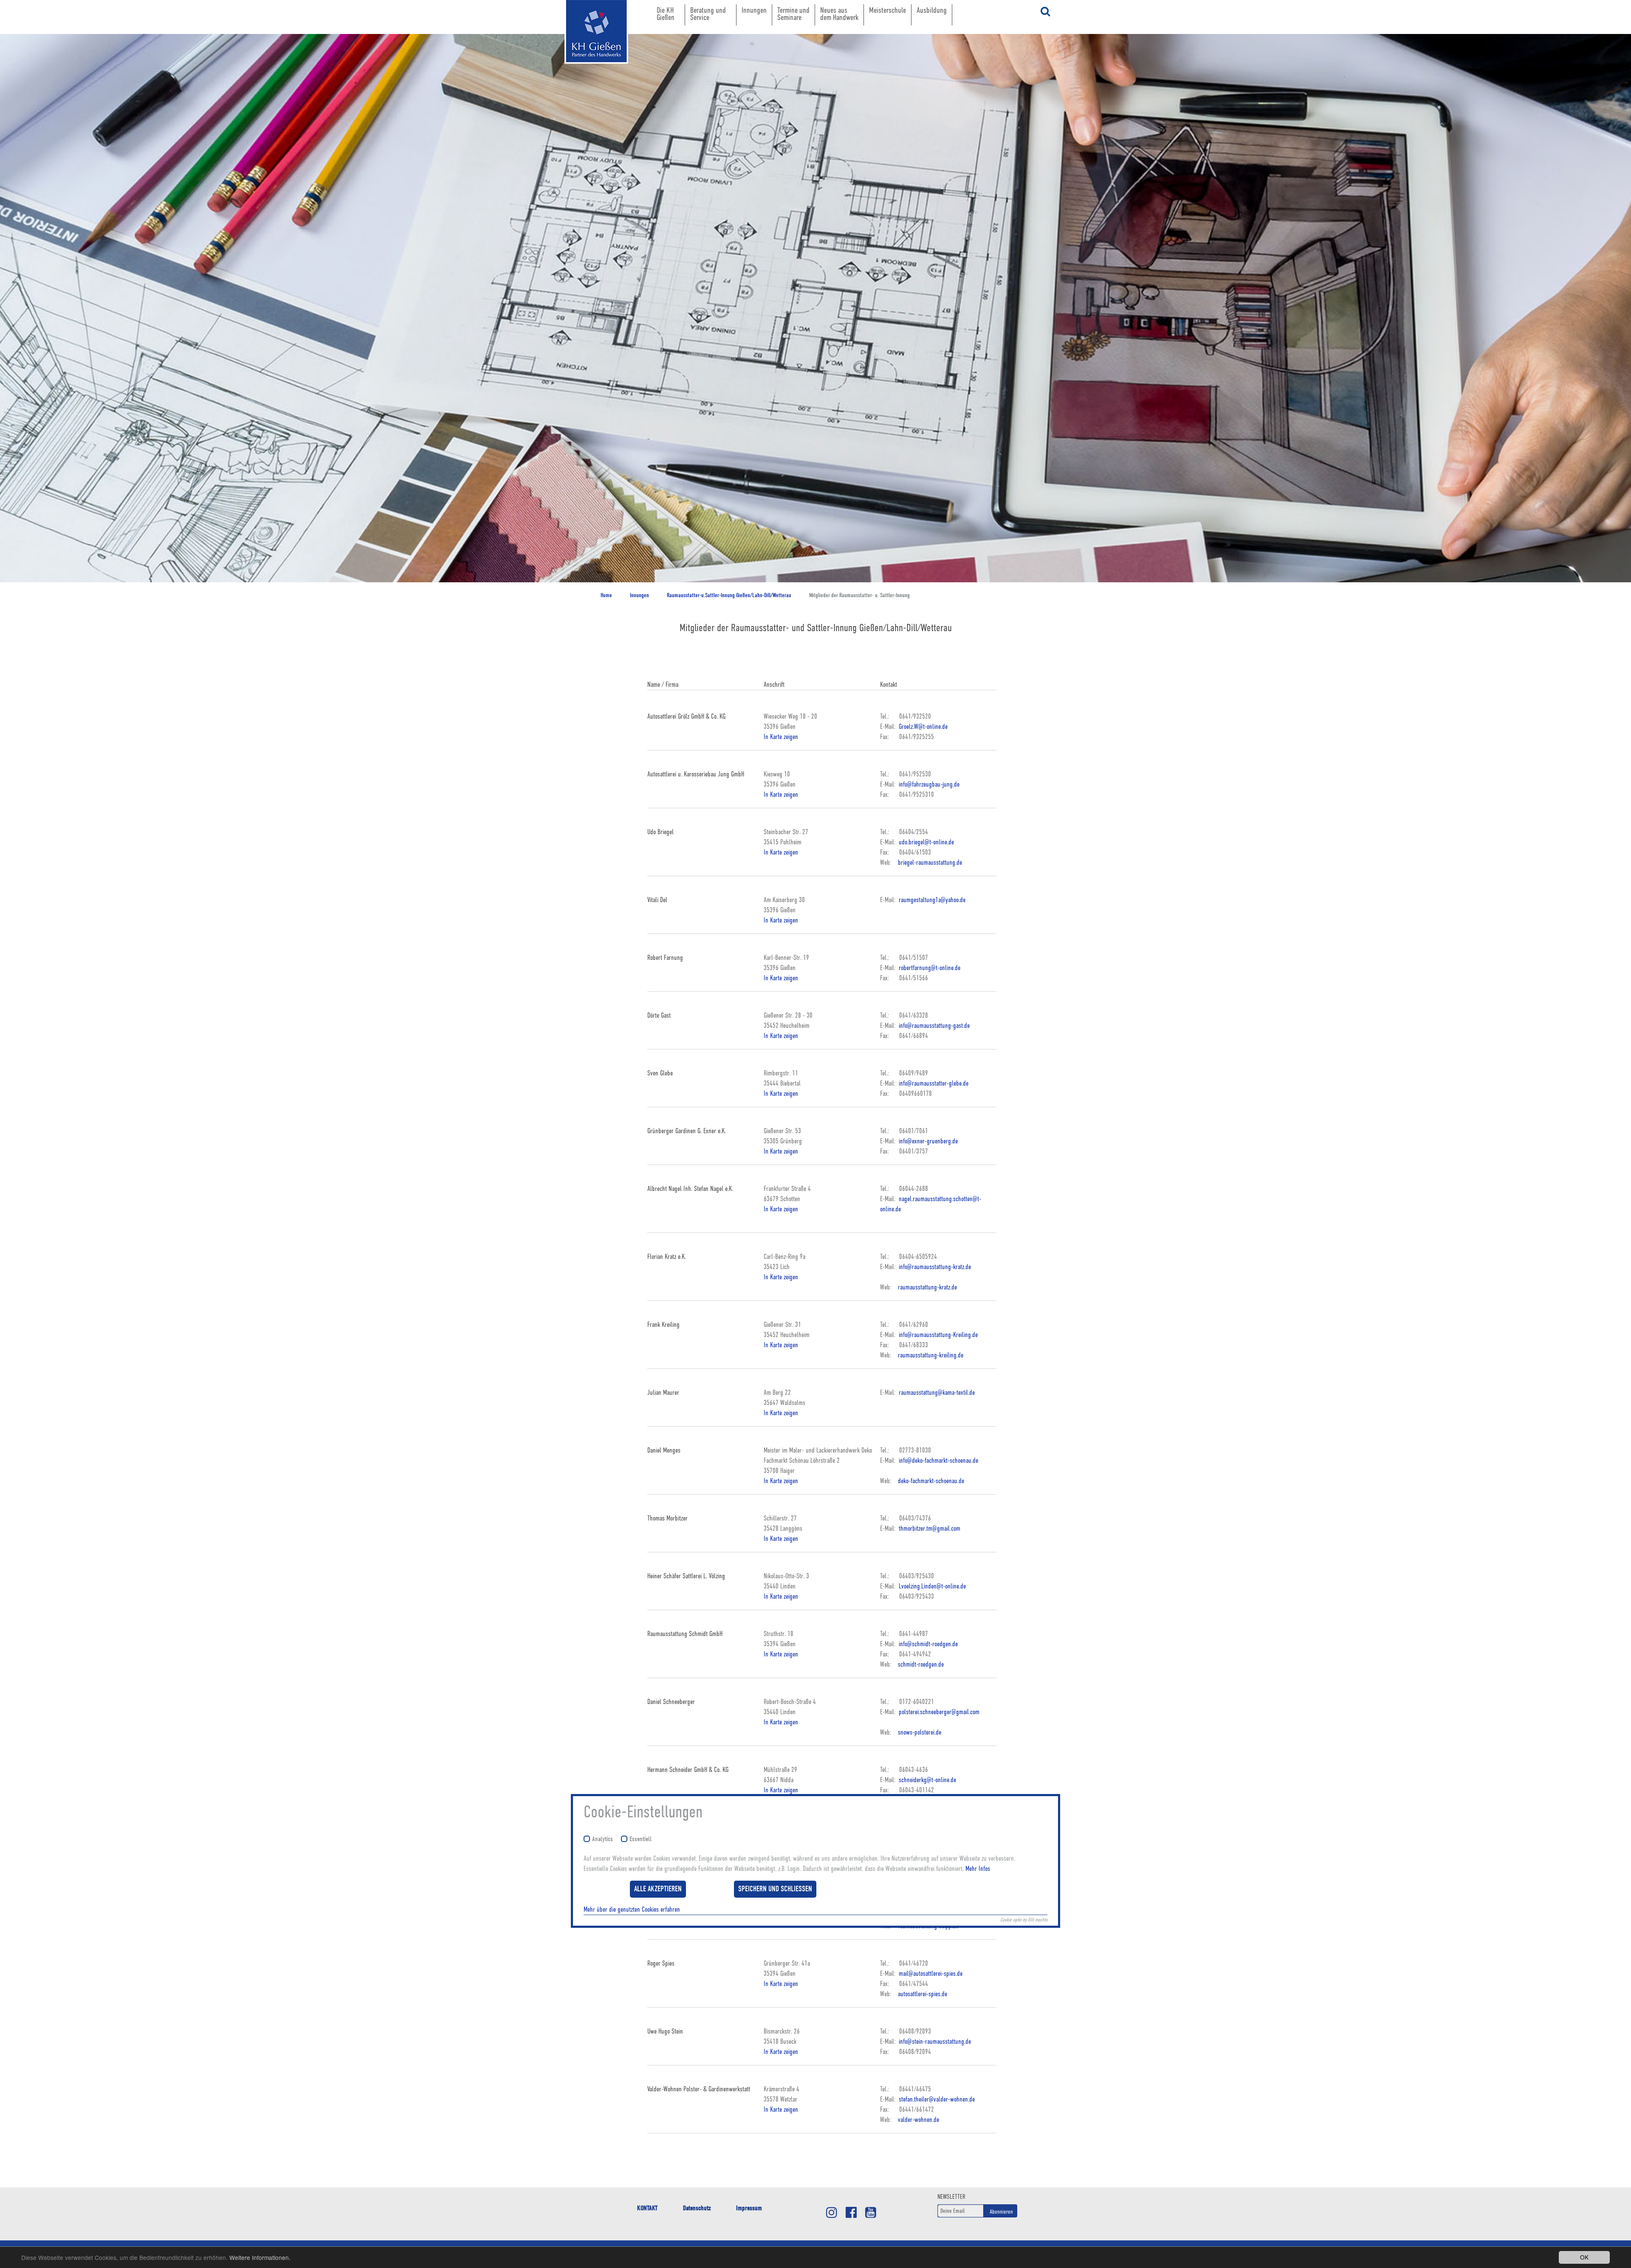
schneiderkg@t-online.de (927, 1780)
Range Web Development (588, 76)
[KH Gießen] (588, 32)
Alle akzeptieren (658, 1889)
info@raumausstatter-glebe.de (933, 1083)
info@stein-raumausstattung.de (934, 2042)
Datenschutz (697, 2208)
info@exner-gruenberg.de (927, 1141)
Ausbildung (932, 10)
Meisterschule (887, 10)
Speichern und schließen (775, 1889)
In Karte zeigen (781, 737)
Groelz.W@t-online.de (922, 727)
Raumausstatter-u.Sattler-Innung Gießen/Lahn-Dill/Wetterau (729, 595)
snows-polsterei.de (920, 1732)
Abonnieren (1001, 2212)
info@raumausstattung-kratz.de (934, 1267)
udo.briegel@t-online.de (926, 842)
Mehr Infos (978, 1869)
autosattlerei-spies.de (923, 1994)
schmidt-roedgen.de (921, 1664)
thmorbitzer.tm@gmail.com (929, 1529)
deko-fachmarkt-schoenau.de (931, 1481)
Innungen (754, 10)
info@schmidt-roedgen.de (927, 1644)
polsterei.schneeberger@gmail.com (938, 1712)
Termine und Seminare (793, 14)
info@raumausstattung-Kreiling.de (937, 1335)
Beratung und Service (708, 14)
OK (1584, 2257)
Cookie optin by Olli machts (1024, 1920)
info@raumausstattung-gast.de (933, 1026)
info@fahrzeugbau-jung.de (928, 784)
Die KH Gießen (666, 14)
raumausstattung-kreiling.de (931, 1355)
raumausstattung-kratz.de (927, 1287)
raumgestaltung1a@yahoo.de (931, 900)
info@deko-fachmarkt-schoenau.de (938, 1461)
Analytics (602, 1839)
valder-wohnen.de (918, 2120)
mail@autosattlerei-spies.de (930, 1974)
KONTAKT (647, 2208)
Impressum (749, 2208)
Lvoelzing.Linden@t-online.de (931, 1586)
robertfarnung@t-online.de (929, 968)
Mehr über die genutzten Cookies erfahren (632, 1910)
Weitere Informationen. (260, 2257)
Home (606, 595)
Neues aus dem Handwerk (839, 14)
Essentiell (641, 1839)
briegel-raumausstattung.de (930, 863)
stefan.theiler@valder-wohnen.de (936, 2099)
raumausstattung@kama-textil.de (936, 1393)
